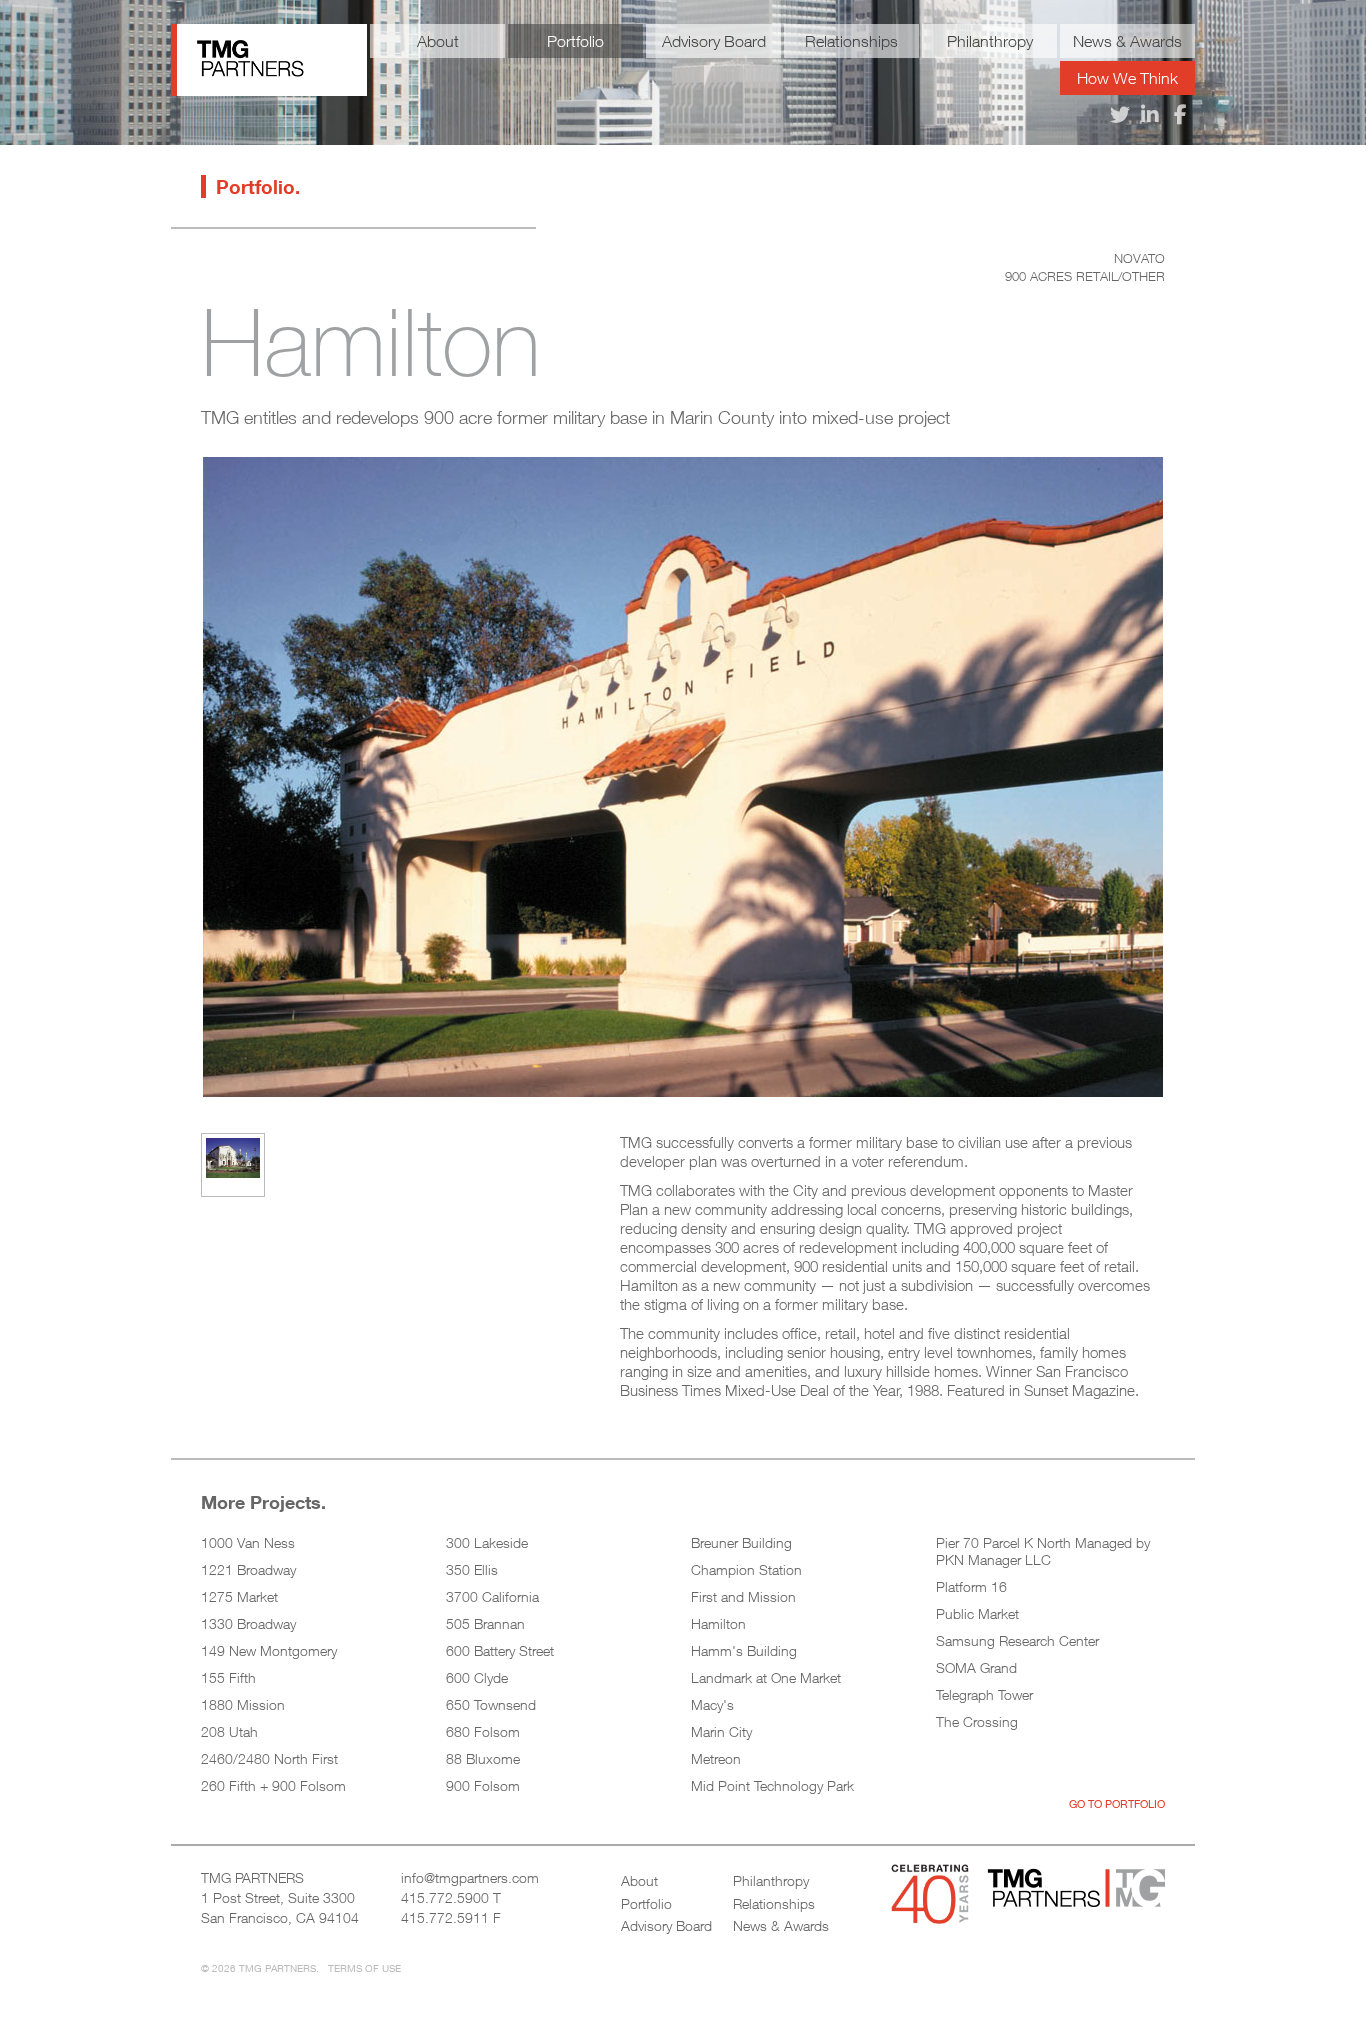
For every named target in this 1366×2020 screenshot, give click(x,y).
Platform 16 (971, 1586)
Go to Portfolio (1117, 1803)
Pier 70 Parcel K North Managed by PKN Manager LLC (1043, 1551)
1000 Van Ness (248, 1542)
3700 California (492, 1596)
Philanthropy (990, 41)
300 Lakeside (487, 1542)
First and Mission (743, 1596)
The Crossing (977, 1721)
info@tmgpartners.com (470, 1877)
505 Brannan (485, 1623)
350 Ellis (472, 1569)
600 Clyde (477, 1677)
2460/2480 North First (269, 1758)
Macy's (712, 1704)
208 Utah (229, 1731)
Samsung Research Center (1017, 1640)
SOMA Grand (976, 1667)
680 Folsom (483, 1731)
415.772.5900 (445, 1897)
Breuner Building (741, 1542)
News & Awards (1127, 41)
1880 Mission (243, 1704)
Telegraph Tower (984, 1694)
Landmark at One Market (766, 1677)
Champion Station (746, 1569)
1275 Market (239, 1596)
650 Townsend (491, 1704)
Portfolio (575, 41)
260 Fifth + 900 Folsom (273, 1785)
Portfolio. (258, 186)
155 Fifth (228, 1677)
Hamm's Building (744, 1650)
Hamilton (718, 1623)
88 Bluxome (483, 1758)
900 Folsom (483, 1785)
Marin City (721, 1731)
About (438, 41)
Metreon (716, 1758)
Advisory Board (714, 41)
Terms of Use (364, 1968)
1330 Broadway (248, 1623)
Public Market (977, 1613)
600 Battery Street (500, 1650)
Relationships (851, 41)
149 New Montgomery (269, 1650)
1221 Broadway (248, 1569)
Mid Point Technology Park (772, 1785)
